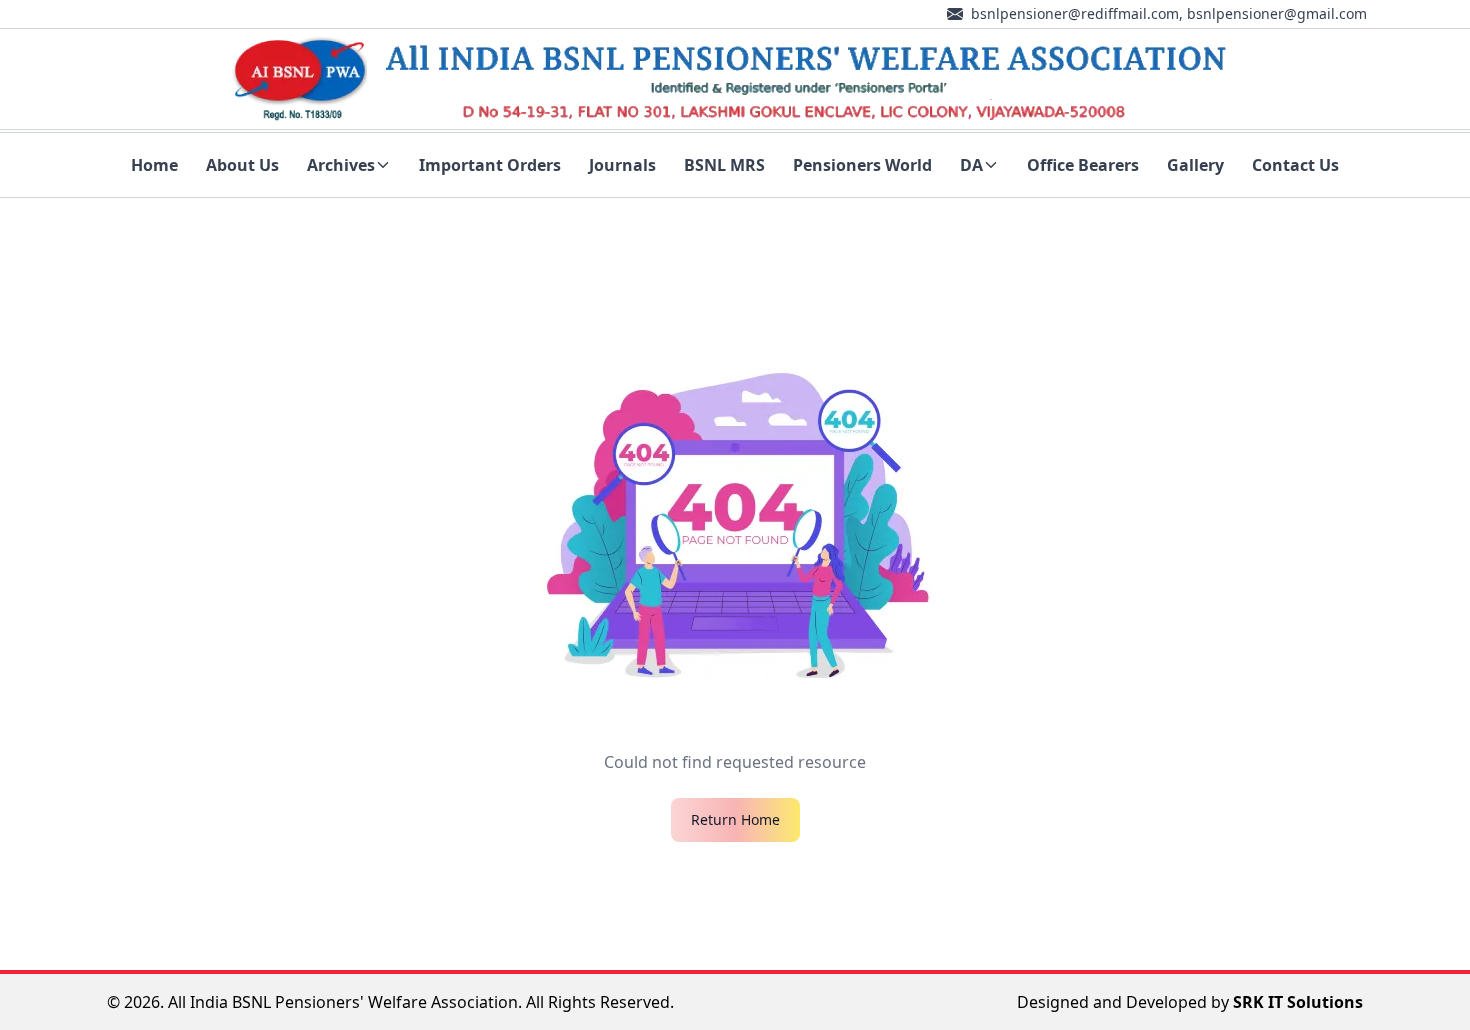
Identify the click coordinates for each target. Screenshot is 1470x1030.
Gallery (1195, 165)
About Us (242, 165)
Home (154, 165)
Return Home (735, 819)
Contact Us (1295, 165)
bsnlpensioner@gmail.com (1277, 13)
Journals (622, 165)
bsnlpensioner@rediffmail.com (1075, 13)
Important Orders (490, 165)
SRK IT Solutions (1298, 1002)
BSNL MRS (724, 165)
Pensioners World (862, 165)
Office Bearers (1083, 165)
